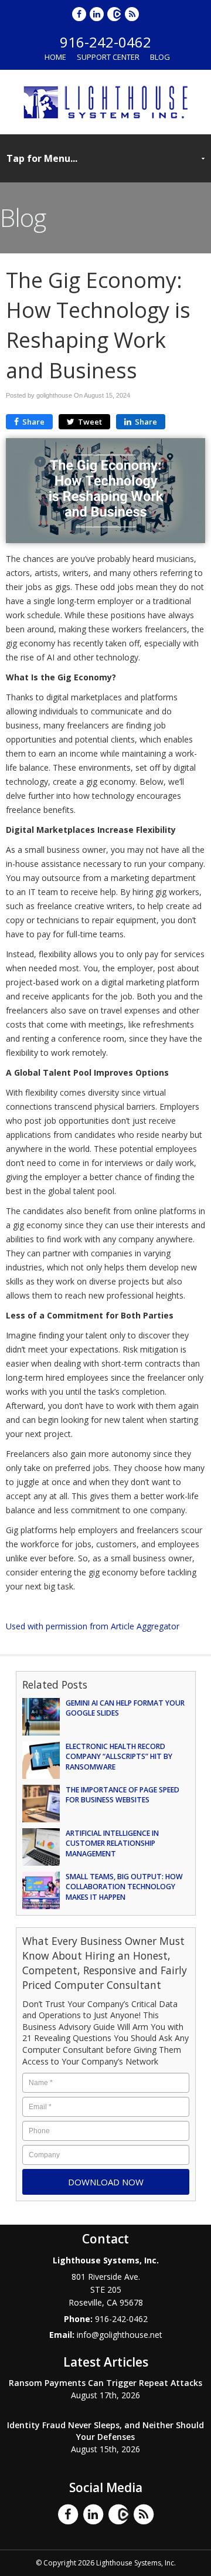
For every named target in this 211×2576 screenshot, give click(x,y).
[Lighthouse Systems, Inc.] (105, 101)
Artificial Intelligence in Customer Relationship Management (112, 1843)
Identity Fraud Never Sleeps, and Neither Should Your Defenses (105, 2431)
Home (55, 57)
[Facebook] (80, 14)
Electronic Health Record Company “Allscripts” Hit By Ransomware (119, 1757)
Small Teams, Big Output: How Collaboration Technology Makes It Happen (124, 1887)
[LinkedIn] (97, 14)
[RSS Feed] (132, 14)
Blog (160, 57)
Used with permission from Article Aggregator (93, 1626)
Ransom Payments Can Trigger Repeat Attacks (105, 2383)
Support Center (108, 57)
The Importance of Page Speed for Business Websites (122, 1795)
